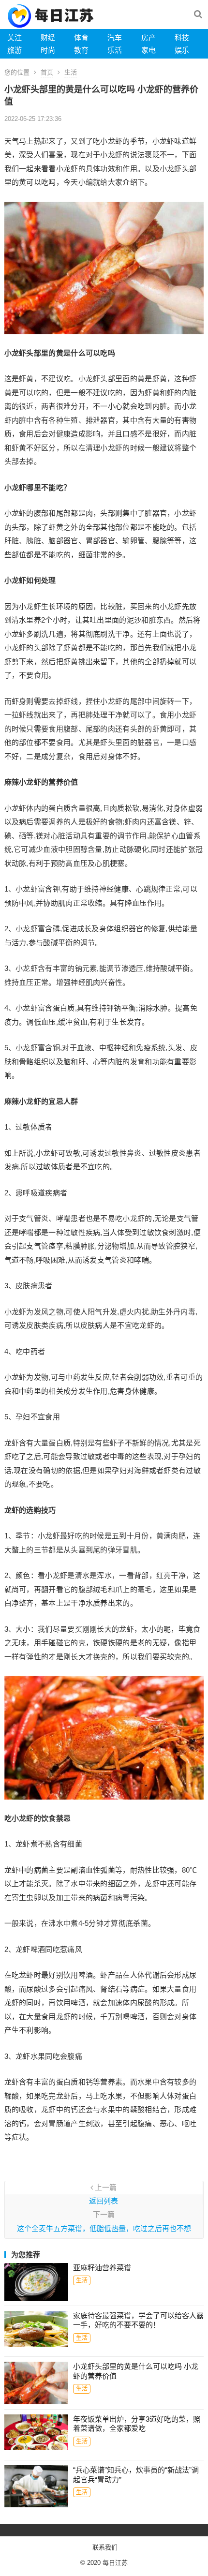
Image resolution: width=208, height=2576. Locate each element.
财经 (48, 37)
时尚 (48, 50)
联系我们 (105, 2547)
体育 (81, 37)
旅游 (15, 50)
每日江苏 (115, 2563)
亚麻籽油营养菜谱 (102, 2268)
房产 (149, 37)
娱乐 (182, 50)
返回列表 (104, 2201)
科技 (182, 37)
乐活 (115, 50)
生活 (71, 72)
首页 (47, 72)
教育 (81, 50)
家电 (149, 50)
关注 (15, 37)
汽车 (115, 37)
